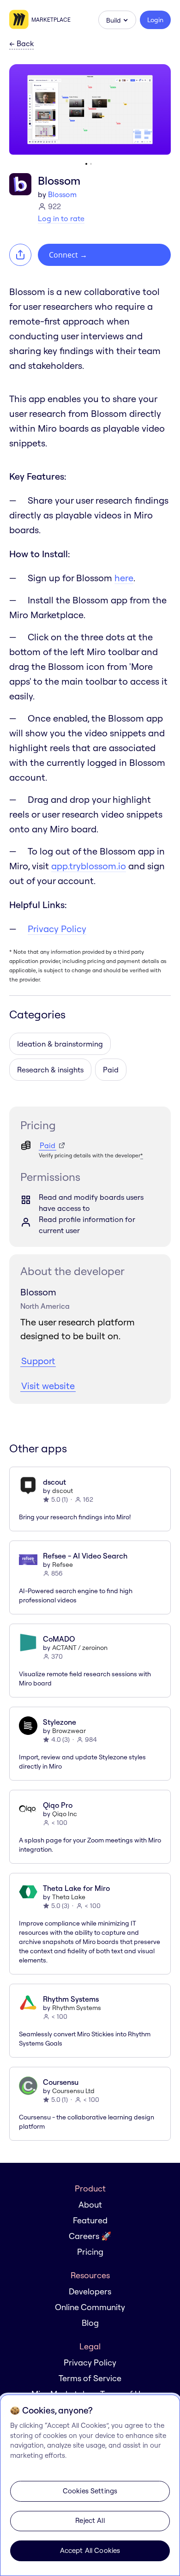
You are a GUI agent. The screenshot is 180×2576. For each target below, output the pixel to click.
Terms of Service (90, 2378)
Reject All (90, 2520)
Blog (90, 2323)
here (124, 578)
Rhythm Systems (77, 2008)
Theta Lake (69, 1897)
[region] (90, 2485)
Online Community (90, 2307)
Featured (90, 2220)
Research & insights (50, 1070)
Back (21, 44)
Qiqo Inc (65, 1814)
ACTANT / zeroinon (80, 1648)
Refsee (63, 1565)
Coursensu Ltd (73, 2091)
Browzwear (69, 1731)
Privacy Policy (57, 929)
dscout (63, 1491)
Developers (90, 2291)
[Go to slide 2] (91, 164)
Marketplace (51, 20)
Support (38, 1361)
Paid (111, 1070)
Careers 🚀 (90, 2236)
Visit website (48, 1386)
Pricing (90, 2252)
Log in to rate (61, 218)
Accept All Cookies (90, 2550)
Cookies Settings (90, 2491)
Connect (68, 255)
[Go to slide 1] (86, 164)
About (90, 2205)
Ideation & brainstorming (60, 1044)
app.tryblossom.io (89, 866)
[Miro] (20, 20)
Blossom (62, 194)
